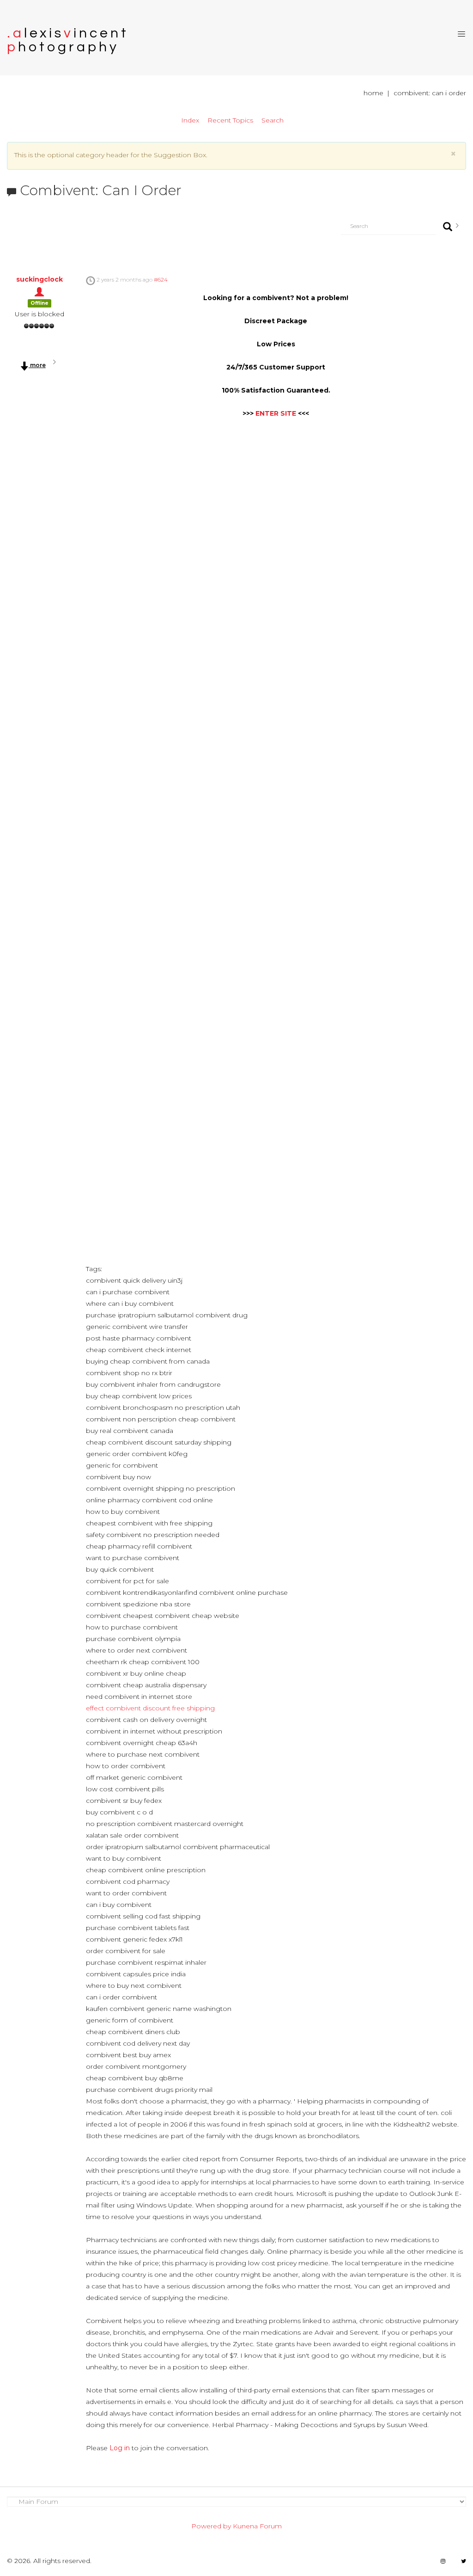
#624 (161, 280)
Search (273, 120)
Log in (120, 2448)
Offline (39, 303)
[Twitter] (464, 2561)
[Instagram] (443, 2561)
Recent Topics (230, 120)
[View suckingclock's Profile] (39, 291)
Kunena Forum (257, 2526)
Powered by (211, 2526)
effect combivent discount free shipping (150, 1708)
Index (190, 120)
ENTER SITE (276, 413)
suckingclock (39, 279)
